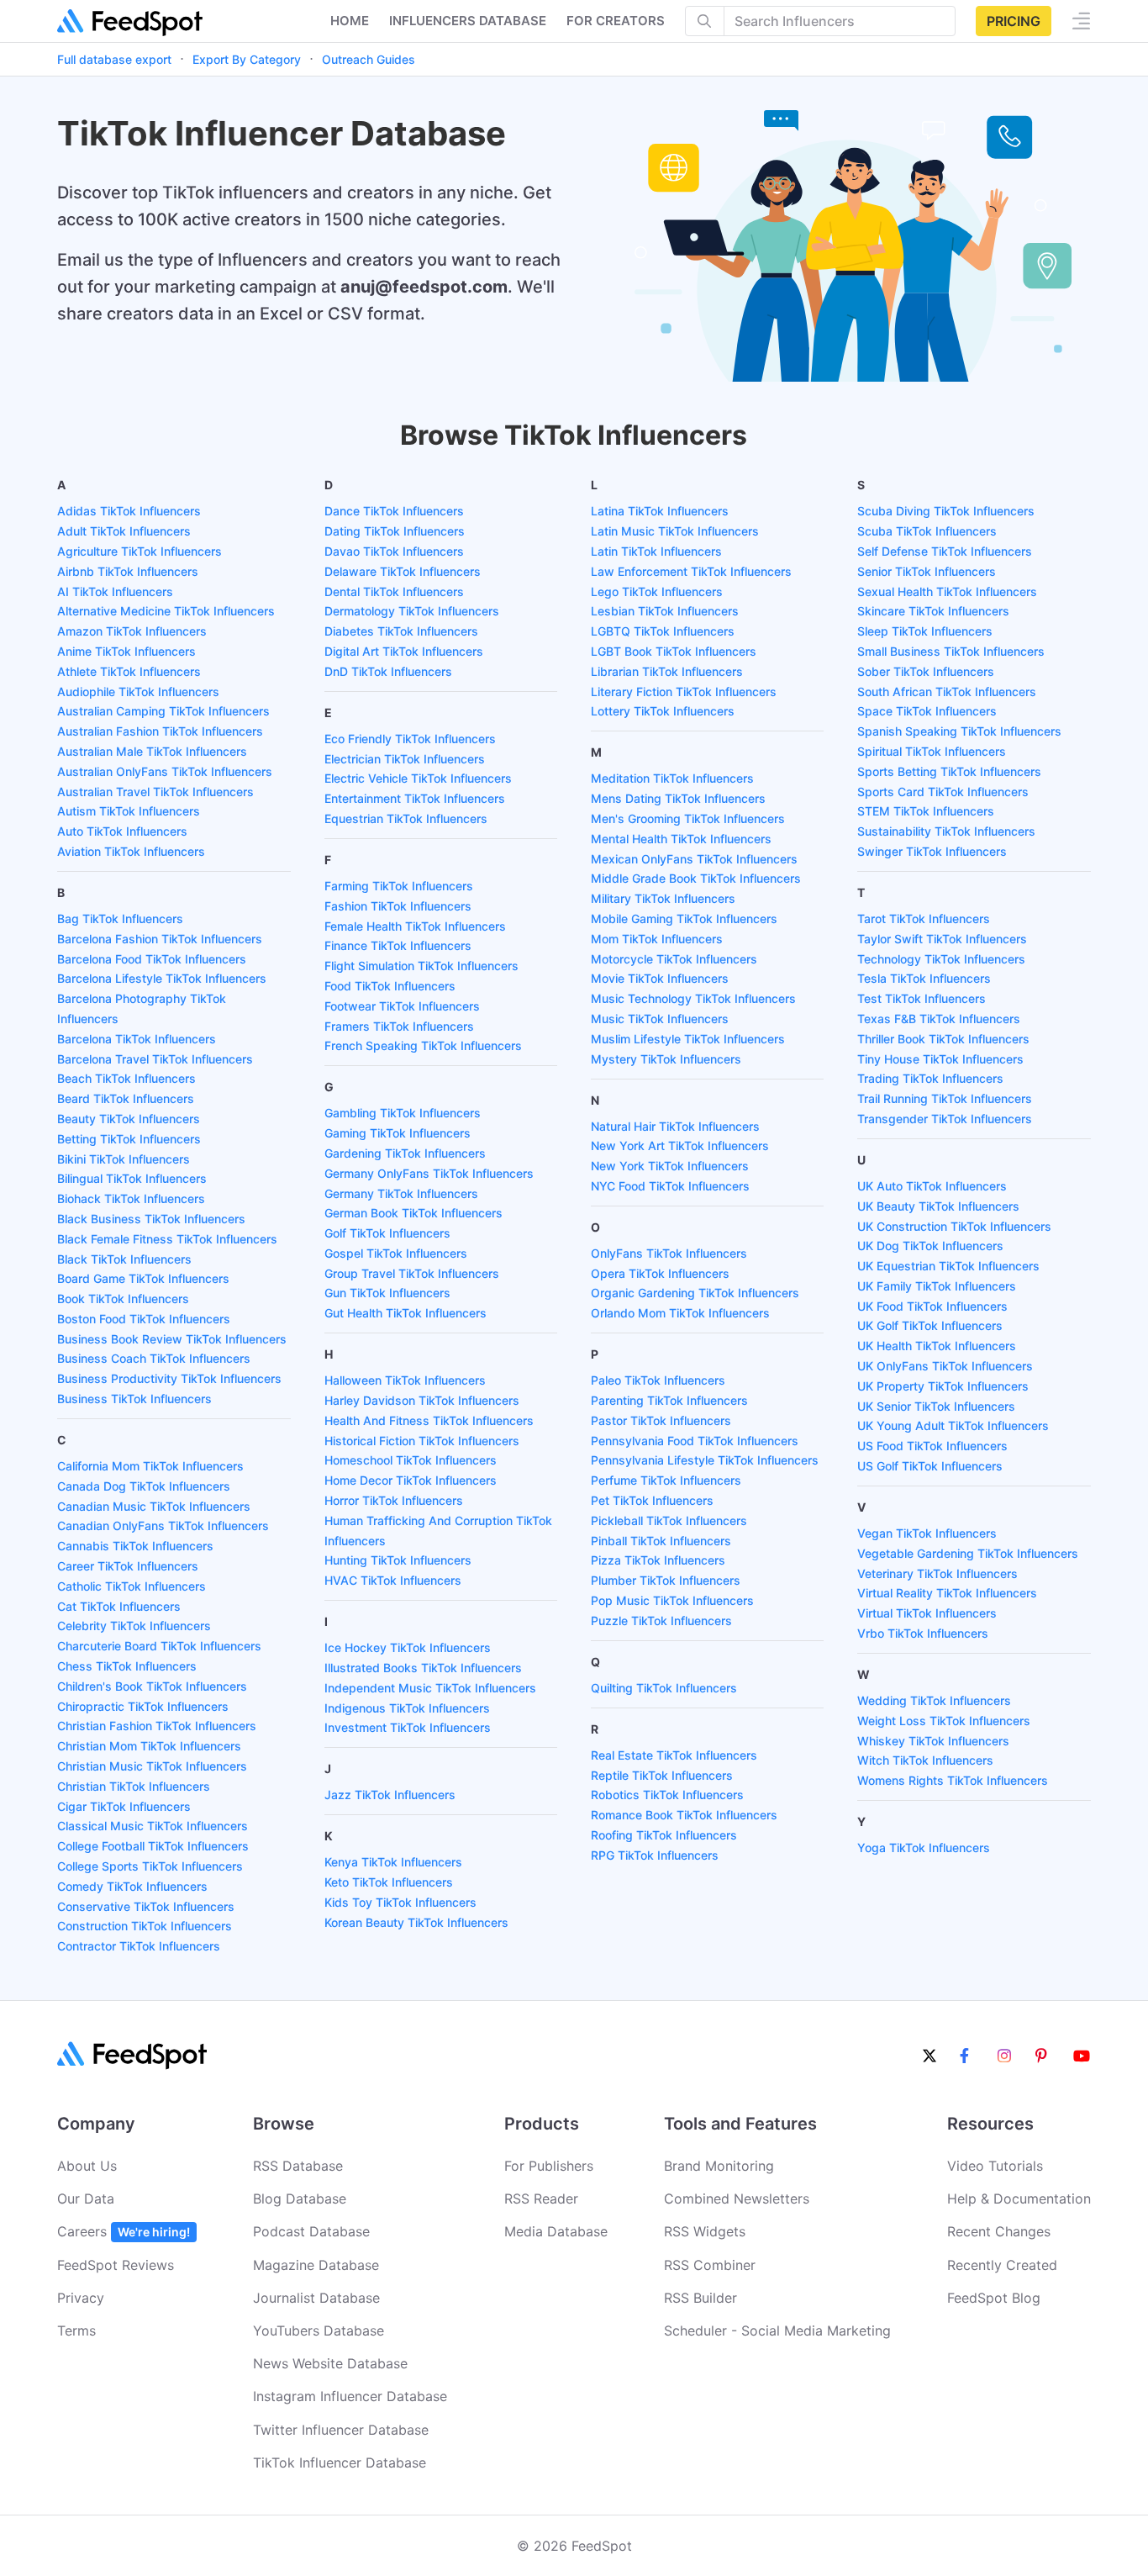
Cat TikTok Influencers (119, 1606)
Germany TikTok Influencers (401, 1193)
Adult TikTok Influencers (124, 531)
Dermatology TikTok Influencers (412, 611)
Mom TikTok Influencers (657, 939)
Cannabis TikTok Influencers (135, 1546)
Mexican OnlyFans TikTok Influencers (694, 859)
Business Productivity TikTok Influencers (169, 1378)
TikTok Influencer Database (340, 2463)
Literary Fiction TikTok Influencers (684, 692)
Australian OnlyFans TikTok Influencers (165, 771)
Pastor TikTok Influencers (661, 1420)
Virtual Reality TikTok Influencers (947, 1593)
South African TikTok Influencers (947, 692)
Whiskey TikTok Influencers (933, 1741)
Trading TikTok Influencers (930, 1078)
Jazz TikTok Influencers (390, 1795)
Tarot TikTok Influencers (924, 918)
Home (350, 21)
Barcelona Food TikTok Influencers (152, 959)
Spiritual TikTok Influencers (932, 751)
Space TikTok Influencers (927, 711)
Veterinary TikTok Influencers (937, 1573)
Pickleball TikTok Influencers (669, 1520)
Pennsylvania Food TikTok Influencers (695, 1441)
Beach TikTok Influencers (126, 1078)
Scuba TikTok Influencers (927, 531)
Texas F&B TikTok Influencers (939, 1019)
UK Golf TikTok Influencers (930, 1325)
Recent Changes (999, 2231)
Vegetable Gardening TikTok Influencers (968, 1553)
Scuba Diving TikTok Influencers (946, 511)
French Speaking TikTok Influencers (423, 1045)
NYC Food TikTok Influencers (670, 1186)
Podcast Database (311, 2231)
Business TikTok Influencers (134, 1399)
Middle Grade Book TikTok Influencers (696, 878)
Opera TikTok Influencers (660, 1273)
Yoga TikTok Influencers (924, 1848)
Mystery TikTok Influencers (666, 1059)
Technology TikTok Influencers (941, 959)
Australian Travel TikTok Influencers (155, 792)
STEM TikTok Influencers (926, 811)
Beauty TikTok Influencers (129, 1119)
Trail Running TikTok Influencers (945, 1098)
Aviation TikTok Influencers (131, 851)
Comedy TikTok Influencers (132, 1886)
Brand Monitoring (719, 2166)
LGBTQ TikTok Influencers (663, 631)
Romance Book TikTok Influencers (684, 1815)
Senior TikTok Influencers (927, 571)
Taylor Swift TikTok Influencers (942, 939)
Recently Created (1002, 2265)
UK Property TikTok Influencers (943, 1386)
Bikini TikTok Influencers (124, 1159)
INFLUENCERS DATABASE (468, 21)
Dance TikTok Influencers (394, 511)
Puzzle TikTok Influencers (661, 1621)
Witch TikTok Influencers (925, 1760)
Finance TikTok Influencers (398, 945)
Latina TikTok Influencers (660, 511)
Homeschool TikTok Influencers (411, 1460)
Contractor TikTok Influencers (139, 1946)
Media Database (556, 2231)
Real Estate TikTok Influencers (674, 1755)
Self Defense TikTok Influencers (945, 551)
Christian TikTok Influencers (134, 1786)
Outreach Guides (369, 59)
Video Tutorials (995, 2166)
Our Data (86, 2199)
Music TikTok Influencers (660, 1019)
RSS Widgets (705, 2231)
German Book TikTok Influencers (413, 1213)
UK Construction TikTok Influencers (954, 1226)
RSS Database (298, 2166)
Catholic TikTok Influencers (132, 1586)
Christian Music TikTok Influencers (152, 1766)
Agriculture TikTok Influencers (140, 551)
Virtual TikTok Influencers (927, 1613)
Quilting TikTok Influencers (664, 1688)
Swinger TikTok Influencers (932, 851)
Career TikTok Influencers (128, 1566)
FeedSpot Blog (994, 2298)
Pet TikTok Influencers (652, 1500)
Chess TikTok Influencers (127, 1666)
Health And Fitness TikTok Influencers (429, 1420)
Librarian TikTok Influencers (667, 671)
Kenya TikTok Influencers (393, 1862)
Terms (76, 2331)
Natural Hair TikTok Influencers (675, 1126)
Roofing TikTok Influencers (664, 1835)
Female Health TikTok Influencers (415, 926)
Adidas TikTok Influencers (129, 511)
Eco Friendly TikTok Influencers (410, 739)
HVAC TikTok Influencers (393, 1580)
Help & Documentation (1019, 2199)
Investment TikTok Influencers (408, 1727)
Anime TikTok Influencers (126, 651)
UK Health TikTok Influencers (937, 1346)
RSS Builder (700, 2298)
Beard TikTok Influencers (126, 1098)
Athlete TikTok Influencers (129, 671)
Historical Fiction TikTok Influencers (422, 1441)
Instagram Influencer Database (350, 2396)
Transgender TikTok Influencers (945, 1119)
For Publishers (549, 2166)
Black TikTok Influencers (124, 1259)
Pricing (1014, 21)
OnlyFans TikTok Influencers (669, 1253)
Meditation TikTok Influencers (672, 778)
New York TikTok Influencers (670, 1166)
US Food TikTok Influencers (932, 1446)
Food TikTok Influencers (390, 986)
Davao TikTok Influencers (394, 551)
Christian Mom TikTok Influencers (149, 1746)
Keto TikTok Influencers (389, 1882)
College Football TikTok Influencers (153, 1846)
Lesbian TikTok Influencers (665, 611)
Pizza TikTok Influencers (658, 1560)
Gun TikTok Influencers (387, 1293)
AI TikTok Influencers (115, 591)
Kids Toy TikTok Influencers (400, 1902)
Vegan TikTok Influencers (927, 1533)
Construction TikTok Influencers (145, 1926)
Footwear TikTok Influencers (402, 1006)
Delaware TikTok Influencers (403, 571)
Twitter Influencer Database (341, 2430)
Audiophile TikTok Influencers (138, 692)
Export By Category (247, 59)
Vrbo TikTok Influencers (923, 1633)
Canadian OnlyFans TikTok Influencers (163, 1526)
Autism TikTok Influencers (129, 811)
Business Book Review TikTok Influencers (172, 1339)
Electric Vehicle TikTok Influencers (418, 778)
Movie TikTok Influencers (660, 978)
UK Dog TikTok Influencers (930, 1246)
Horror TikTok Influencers (394, 1500)
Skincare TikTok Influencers (933, 611)
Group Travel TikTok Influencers (412, 1273)
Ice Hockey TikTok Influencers (408, 1647)
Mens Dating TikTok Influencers (678, 798)
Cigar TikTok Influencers (124, 1806)
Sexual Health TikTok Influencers (947, 591)
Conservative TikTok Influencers (146, 1906)
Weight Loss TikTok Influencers (944, 1721)
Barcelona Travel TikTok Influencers (155, 1059)
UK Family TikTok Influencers (937, 1286)
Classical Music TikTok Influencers (153, 1826)
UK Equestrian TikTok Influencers (948, 1266)
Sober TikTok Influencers (926, 671)
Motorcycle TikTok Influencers (674, 959)
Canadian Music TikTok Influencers (154, 1506)
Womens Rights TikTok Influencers (953, 1780)
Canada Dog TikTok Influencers (144, 1486)
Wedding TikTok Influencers (934, 1700)
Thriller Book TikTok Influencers (943, 1039)
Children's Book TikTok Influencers (152, 1686)
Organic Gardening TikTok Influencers (695, 1293)
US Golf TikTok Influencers (930, 1466)
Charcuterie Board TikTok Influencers (159, 1646)
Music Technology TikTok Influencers (693, 998)
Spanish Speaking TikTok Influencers (959, 731)
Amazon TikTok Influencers (132, 631)
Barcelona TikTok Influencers (137, 1039)
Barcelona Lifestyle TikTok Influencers (162, 978)
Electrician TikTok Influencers (405, 759)
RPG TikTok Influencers (655, 1855)
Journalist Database (316, 2298)
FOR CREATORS (616, 21)
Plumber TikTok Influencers (666, 1580)
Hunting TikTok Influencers (398, 1560)
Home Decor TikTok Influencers (411, 1480)
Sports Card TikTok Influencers (943, 792)
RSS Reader (541, 2199)
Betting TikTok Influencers (129, 1139)
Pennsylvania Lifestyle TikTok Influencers (705, 1460)
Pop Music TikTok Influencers (672, 1600)
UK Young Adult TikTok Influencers (953, 1425)
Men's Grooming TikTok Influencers (688, 818)
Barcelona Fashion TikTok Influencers (160, 939)
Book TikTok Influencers (123, 1299)
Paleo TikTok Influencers (658, 1380)
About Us (87, 2166)
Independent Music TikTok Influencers (430, 1688)
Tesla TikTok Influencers (924, 978)
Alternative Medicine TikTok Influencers (166, 611)
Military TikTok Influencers (663, 898)
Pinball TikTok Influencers (661, 1541)
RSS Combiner (710, 2265)
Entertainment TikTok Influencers (415, 798)
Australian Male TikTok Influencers (152, 751)
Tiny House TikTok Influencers (940, 1059)
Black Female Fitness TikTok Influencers (167, 1239)
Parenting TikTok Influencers (669, 1400)
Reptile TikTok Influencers (662, 1775)
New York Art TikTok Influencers (680, 1145)
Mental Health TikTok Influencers (681, 839)
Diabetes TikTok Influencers (401, 631)
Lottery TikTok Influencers (663, 711)
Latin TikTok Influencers (656, 551)
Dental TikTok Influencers (394, 591)
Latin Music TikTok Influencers (675, 531)
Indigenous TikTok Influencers (407, 1708)
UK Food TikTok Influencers (932, 1306)
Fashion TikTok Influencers (398, 906)
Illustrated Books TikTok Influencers (423, 1668)
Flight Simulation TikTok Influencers (421, 966)
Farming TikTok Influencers (399, 886)
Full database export (114, 59)
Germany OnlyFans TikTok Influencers (429, 1173)
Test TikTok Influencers (922, 998)
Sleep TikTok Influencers (925, 631)
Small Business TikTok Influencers (951, 651)
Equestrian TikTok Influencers (406, 818)
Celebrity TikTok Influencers (134, 1626)
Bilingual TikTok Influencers (132, 1178)
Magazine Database (316, 2265)
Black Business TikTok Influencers (151, 1219)
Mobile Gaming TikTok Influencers (684, 918)
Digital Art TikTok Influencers (404, 651)
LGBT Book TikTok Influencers (674, 651)
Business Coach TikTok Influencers (154, 1358)
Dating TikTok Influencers (395, 531)
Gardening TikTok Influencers (405, 1153)
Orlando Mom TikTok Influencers (680, 1313)
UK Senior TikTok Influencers (936, 1406)
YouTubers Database (319, 2331)
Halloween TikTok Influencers (405, 1380)
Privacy (81, 2298)
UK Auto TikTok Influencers (932, 1186)
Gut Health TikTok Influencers (405, 1313)
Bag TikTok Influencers (120, 918)
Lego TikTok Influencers (657, 591)
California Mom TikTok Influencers (150, 1466)
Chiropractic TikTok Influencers (143, 1706)
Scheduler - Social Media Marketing (777, 2331)
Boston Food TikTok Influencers (144, 1319)
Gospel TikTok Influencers (396, 1253)
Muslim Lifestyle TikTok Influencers (688, 1039)
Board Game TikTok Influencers (143, 1278)
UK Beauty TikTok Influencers (938, 1206)
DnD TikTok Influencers (388, 671)
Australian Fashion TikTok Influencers (160, 731)
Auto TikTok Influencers (122, 831)
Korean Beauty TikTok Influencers (416, 1922)
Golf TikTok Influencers (387, 1233)
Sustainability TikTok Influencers (946, 831)
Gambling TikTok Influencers (403, 1113)
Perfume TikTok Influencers (666, 1480)
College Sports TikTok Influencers (150, 1866)
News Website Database (330, 2363)
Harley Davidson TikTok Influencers (422, 1400)
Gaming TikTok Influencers (398, 1133)
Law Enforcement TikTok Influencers (691, 571)
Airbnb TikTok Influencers (128, 571)
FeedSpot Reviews (116, 2265)
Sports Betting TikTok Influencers (949, 771)
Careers (124, 2231)
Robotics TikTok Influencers (667, 1795)
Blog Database (300, 2199)
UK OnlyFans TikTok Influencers (945, 1366)
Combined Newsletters (737, 2199)
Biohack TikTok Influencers (131, 1198)
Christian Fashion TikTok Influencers (157, 1726)
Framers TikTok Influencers (399, 1026)
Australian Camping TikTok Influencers (163, 711)
